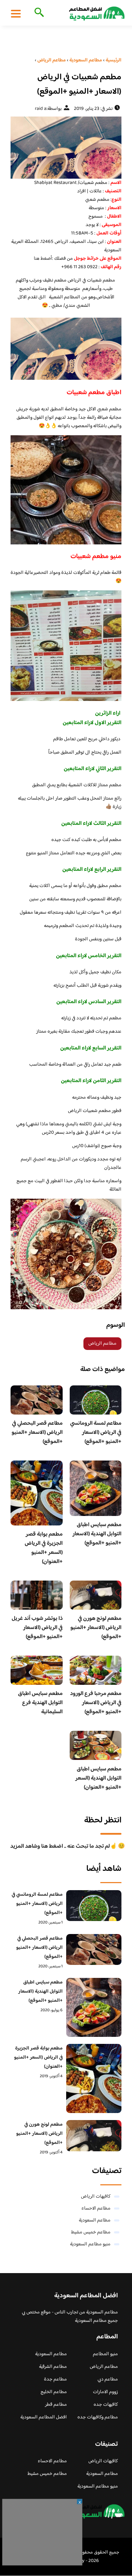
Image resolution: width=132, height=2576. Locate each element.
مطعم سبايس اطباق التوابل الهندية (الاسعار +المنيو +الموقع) (97, 1534)
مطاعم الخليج (54, 2392)
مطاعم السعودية (95, 2220)
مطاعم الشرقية (53, 2367)
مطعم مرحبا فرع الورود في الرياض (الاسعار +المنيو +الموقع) (96, 1703)
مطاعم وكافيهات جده (98, 2417)
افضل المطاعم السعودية (44, 2417)
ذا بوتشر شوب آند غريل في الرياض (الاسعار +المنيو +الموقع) (37, 1628)
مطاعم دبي (108, 2379)
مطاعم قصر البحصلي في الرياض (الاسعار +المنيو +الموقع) (37, 1433)
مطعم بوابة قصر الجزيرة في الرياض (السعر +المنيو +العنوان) (44, 1548)
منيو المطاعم (105, 2354)
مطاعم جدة (55, 2379)
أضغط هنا (43, 259)
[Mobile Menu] (16, 13)
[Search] (38, 13)
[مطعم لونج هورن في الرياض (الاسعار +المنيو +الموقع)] (94, 2136)
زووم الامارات (105, 2392)
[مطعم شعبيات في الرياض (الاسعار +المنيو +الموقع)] (66, 148)
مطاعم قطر (56, 2405)
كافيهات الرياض (96, 2197)
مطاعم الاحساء (96, 2209)
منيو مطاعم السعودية (90, 2244)
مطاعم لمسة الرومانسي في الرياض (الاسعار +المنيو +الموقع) (96, 1433)
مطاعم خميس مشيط (91, 2232)
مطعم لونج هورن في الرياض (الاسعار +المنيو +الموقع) (96, 1628)
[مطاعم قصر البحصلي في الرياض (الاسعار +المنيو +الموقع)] (94, 1950)
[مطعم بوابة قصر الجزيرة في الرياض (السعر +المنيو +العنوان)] (94, 2078)
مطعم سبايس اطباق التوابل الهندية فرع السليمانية (40, 1703)
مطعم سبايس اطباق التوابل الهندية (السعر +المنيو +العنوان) (98, 1778)
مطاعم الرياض (102, 1344)
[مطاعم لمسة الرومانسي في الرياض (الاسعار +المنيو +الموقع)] (94, 1906)
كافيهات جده (106, 2405)
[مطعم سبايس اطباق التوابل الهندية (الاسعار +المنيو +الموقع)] (94, 2008)
